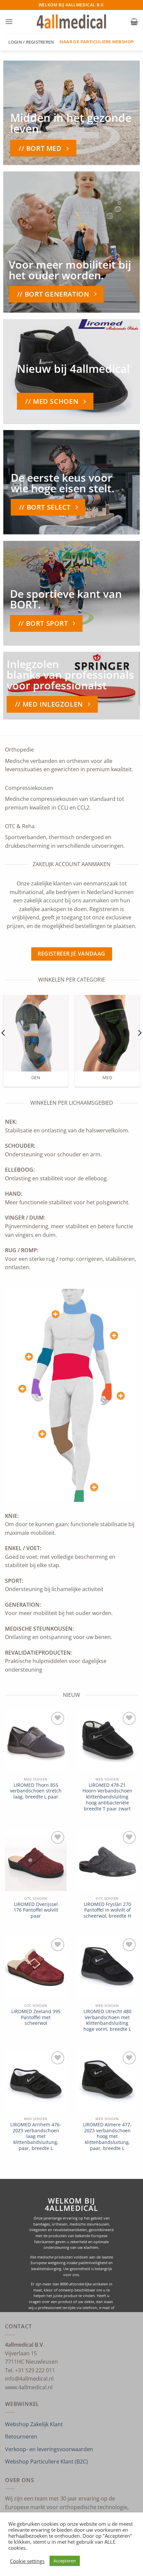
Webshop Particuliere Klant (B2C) (46, 2461)
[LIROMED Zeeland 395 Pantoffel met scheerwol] (36, 1967)
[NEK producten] (56, 1314)
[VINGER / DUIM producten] (22, 1389)
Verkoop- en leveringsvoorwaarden (49, 2449)
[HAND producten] (121, 1396)
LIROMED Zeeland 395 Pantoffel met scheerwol (36, 2017)
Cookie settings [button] (27, 2561)
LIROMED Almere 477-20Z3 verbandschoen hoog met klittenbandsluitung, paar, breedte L (107, 2136)
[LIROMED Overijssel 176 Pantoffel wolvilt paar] (36, 1860)
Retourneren (21, 2437)
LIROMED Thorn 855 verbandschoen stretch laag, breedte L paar (36, 1791)
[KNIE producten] (42, 1434)
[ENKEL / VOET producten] (94, 1487)
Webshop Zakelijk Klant (34, 2424)
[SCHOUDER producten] (114, 1335)
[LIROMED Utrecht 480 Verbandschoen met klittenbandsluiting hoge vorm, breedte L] (107, 1967)
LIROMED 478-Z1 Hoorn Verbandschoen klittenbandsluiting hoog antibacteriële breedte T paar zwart (107, 1797)
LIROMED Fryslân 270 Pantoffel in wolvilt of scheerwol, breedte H (107, 1910)
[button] (9, 21)
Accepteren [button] (65, 2561)
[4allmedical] (72, 22)
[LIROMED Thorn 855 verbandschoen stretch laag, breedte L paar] (36, 1741)
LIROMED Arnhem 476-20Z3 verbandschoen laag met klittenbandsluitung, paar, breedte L (36, 2136)
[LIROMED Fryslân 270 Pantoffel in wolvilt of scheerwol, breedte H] (107, 1860)
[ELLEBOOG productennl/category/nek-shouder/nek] (29, 1357)
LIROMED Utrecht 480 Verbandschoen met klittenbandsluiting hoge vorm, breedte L (107, 2020)
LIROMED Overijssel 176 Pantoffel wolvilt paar (36, 1910)
